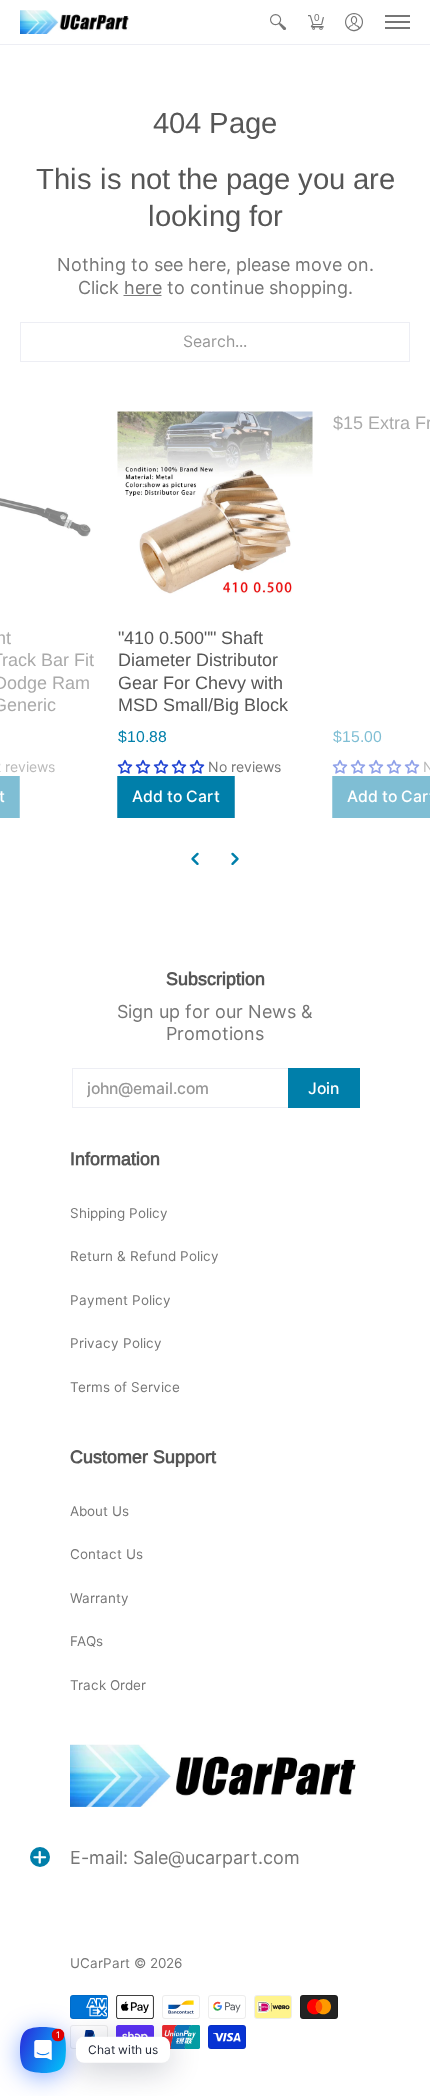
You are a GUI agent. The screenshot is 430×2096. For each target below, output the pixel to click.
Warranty (99, 1598)
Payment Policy (120, 1300)
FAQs (86, 1641)
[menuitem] (278, 22)
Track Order (108, 1685)
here (143, 287)
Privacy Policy (116, 1343)
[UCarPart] (75, 22)
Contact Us (106, 1554)
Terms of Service (125, 1387)
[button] (278, 22)
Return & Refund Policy (144, 1256)
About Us (99, 1511)
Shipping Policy (119, 1213)
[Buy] (215, 509)
